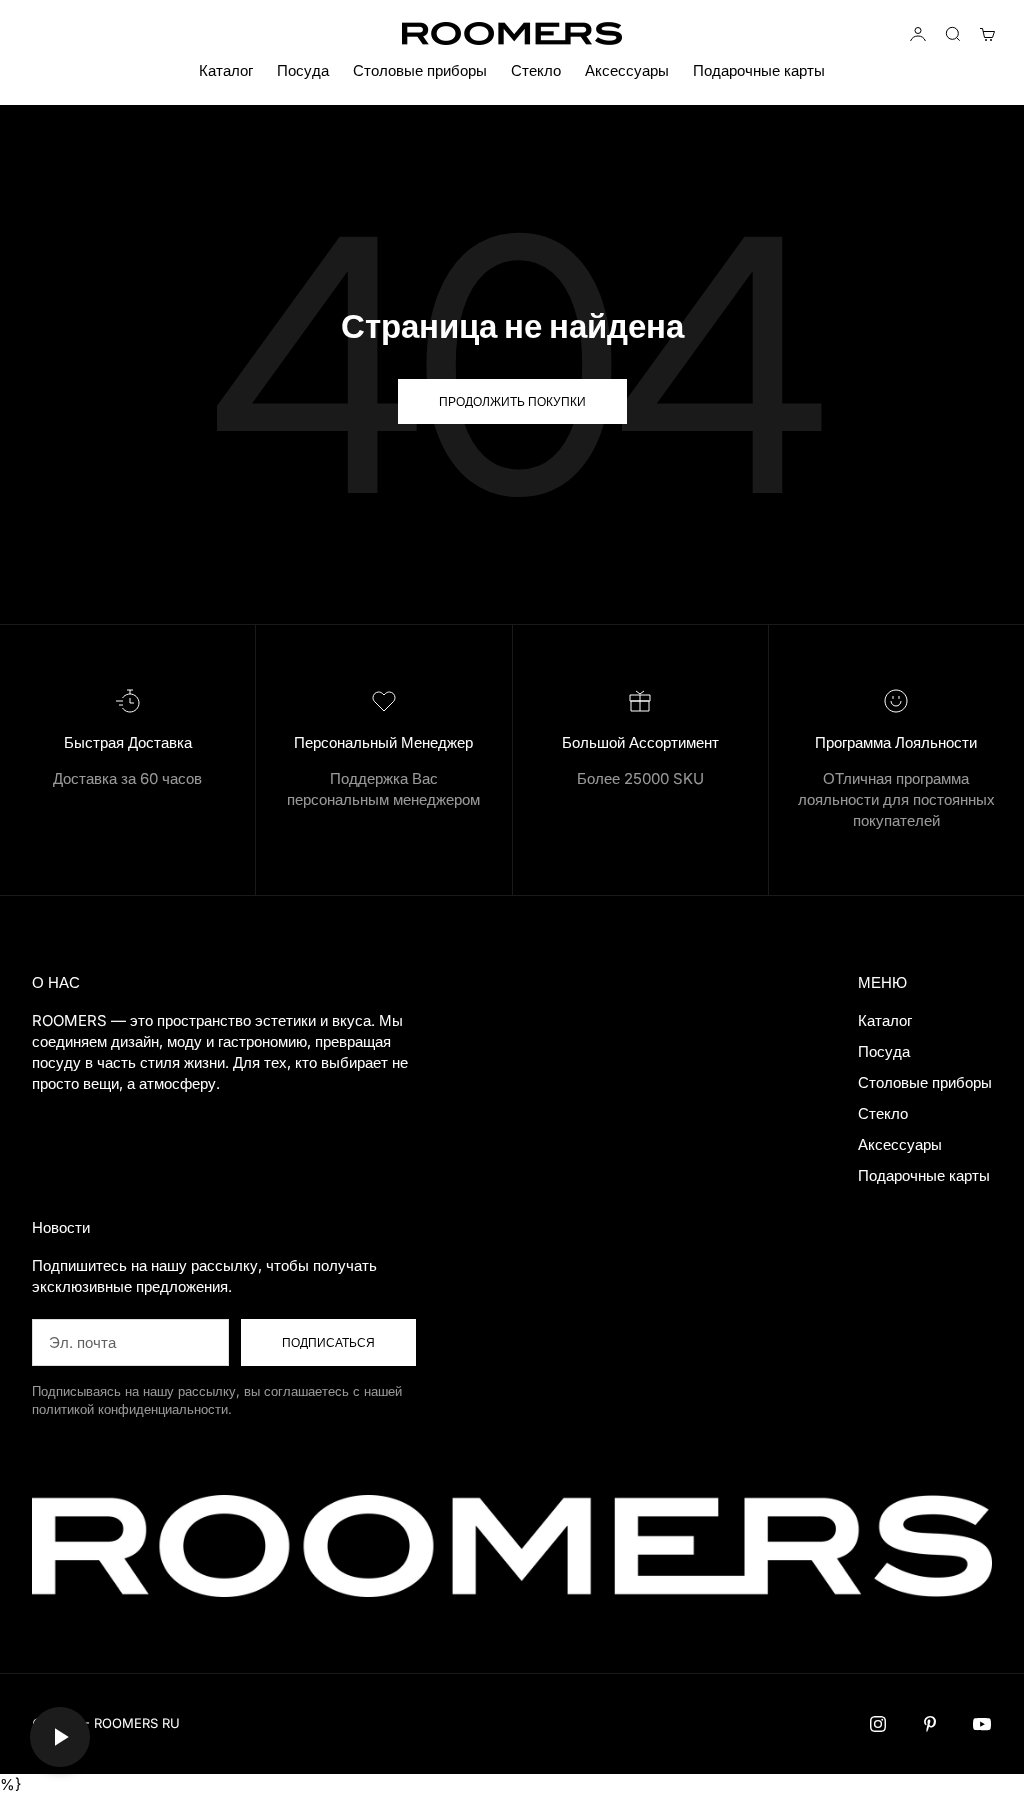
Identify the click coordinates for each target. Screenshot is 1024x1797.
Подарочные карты (759, 70)
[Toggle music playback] (60, 1737)
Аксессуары (627, 70)
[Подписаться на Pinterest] (930, 1724)
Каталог (226, 70)
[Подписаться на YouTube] (982, 1724)
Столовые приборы (420, 70)
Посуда (303, 70)
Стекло (536, 70)
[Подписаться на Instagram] (878, 1724)
